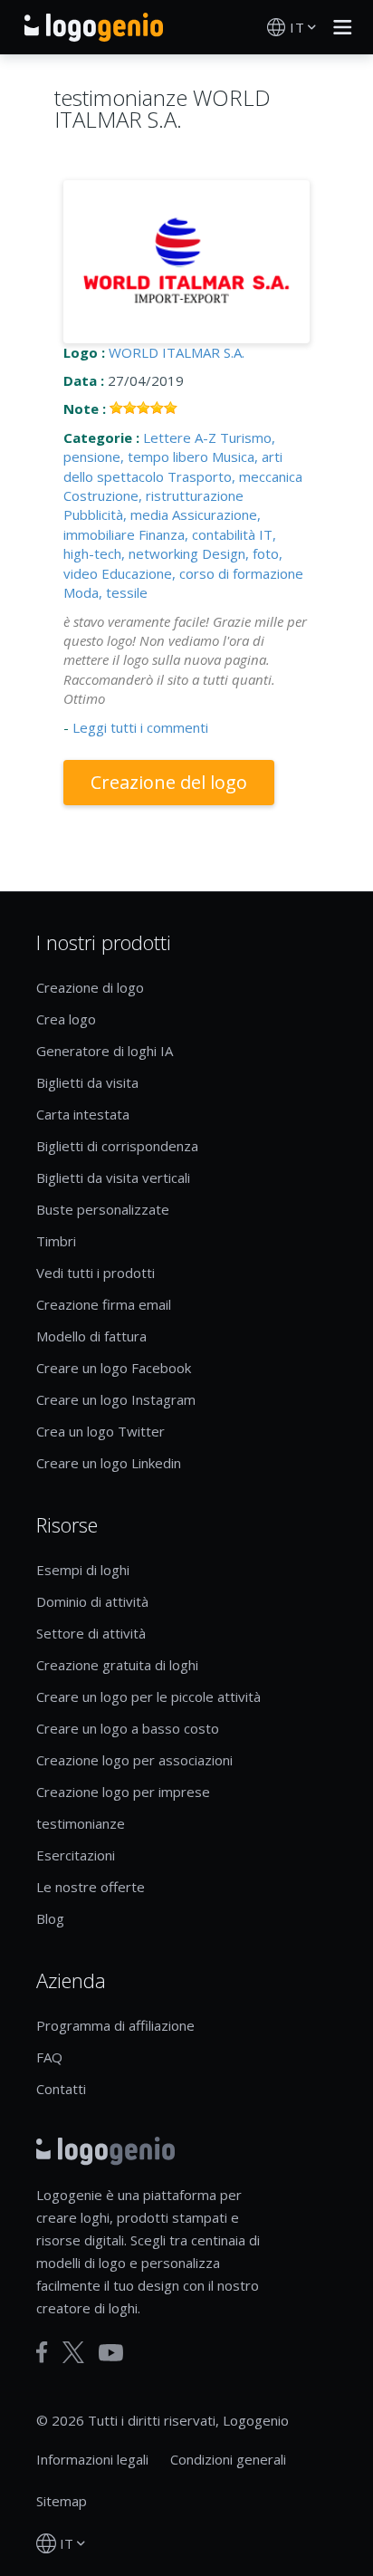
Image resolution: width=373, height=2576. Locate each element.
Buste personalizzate (103, 1209)
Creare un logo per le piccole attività (148, 1697)
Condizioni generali (228, 2459)
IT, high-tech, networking (170, 544)
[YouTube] (111, 2353)
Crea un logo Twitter (100, 1431)
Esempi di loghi (83, 1570)
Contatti (61, 2089)
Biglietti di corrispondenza (117, 1146)
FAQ (49, 2057)
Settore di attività (91, 1633)
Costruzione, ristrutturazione (153, 495)
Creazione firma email (104, 1304)
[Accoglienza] (94, 27)
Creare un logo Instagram (116, 1399)
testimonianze (81, 1823)
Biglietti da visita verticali (113, 1177)
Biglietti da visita (87, 1082)
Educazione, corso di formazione (202, 573)
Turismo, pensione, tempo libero (169, 447)
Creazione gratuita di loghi (117, 1665)
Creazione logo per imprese (123, 1792)
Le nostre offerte (91, 1887)
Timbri (56, 1241)
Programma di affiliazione (115, 2025)
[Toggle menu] (338, 27)
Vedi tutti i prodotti (96, 1273)
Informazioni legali (92, 2459)
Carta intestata (83, 1114)
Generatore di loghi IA (105, 1051)
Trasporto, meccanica (235, 476)
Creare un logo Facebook (114, 1368)
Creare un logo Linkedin (109, 1463)
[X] (73, 2352)
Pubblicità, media (116, 514)
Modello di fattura (91, 1336)
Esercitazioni (76, 1855)
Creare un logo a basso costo (128, 1728)
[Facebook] (42, 2352)
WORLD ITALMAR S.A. (177, 352)
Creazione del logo (169, 782)
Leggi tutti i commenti (140, 727)
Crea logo (66, 1019)
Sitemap (62, 2501)
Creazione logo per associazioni (134, 1760)
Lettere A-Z (180, 437)
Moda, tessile (105, 592)
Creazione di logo (90, 987)
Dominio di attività (92, 1601)
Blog (50, 1918)
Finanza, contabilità (197, 534)
